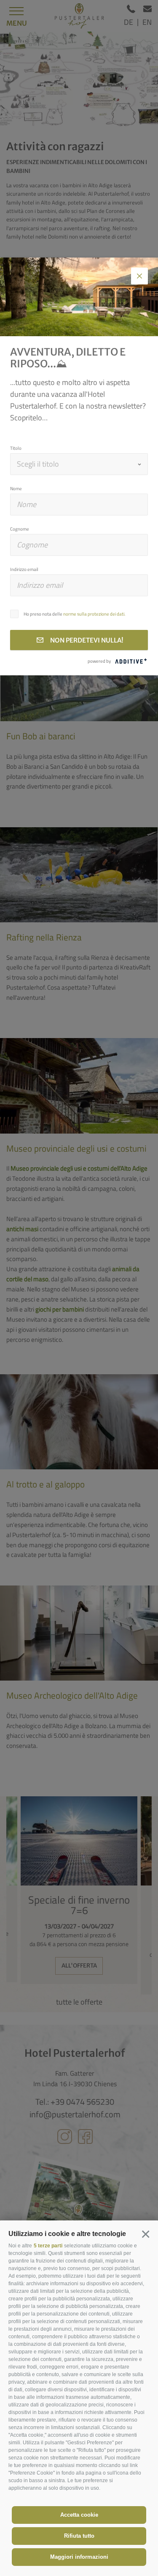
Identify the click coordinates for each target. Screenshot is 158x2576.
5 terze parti (48, 2246)
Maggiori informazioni (79, 2557)
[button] (145, 2234)
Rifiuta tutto (79, 2536)
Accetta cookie (79, 2515)
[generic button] (139, 276)
